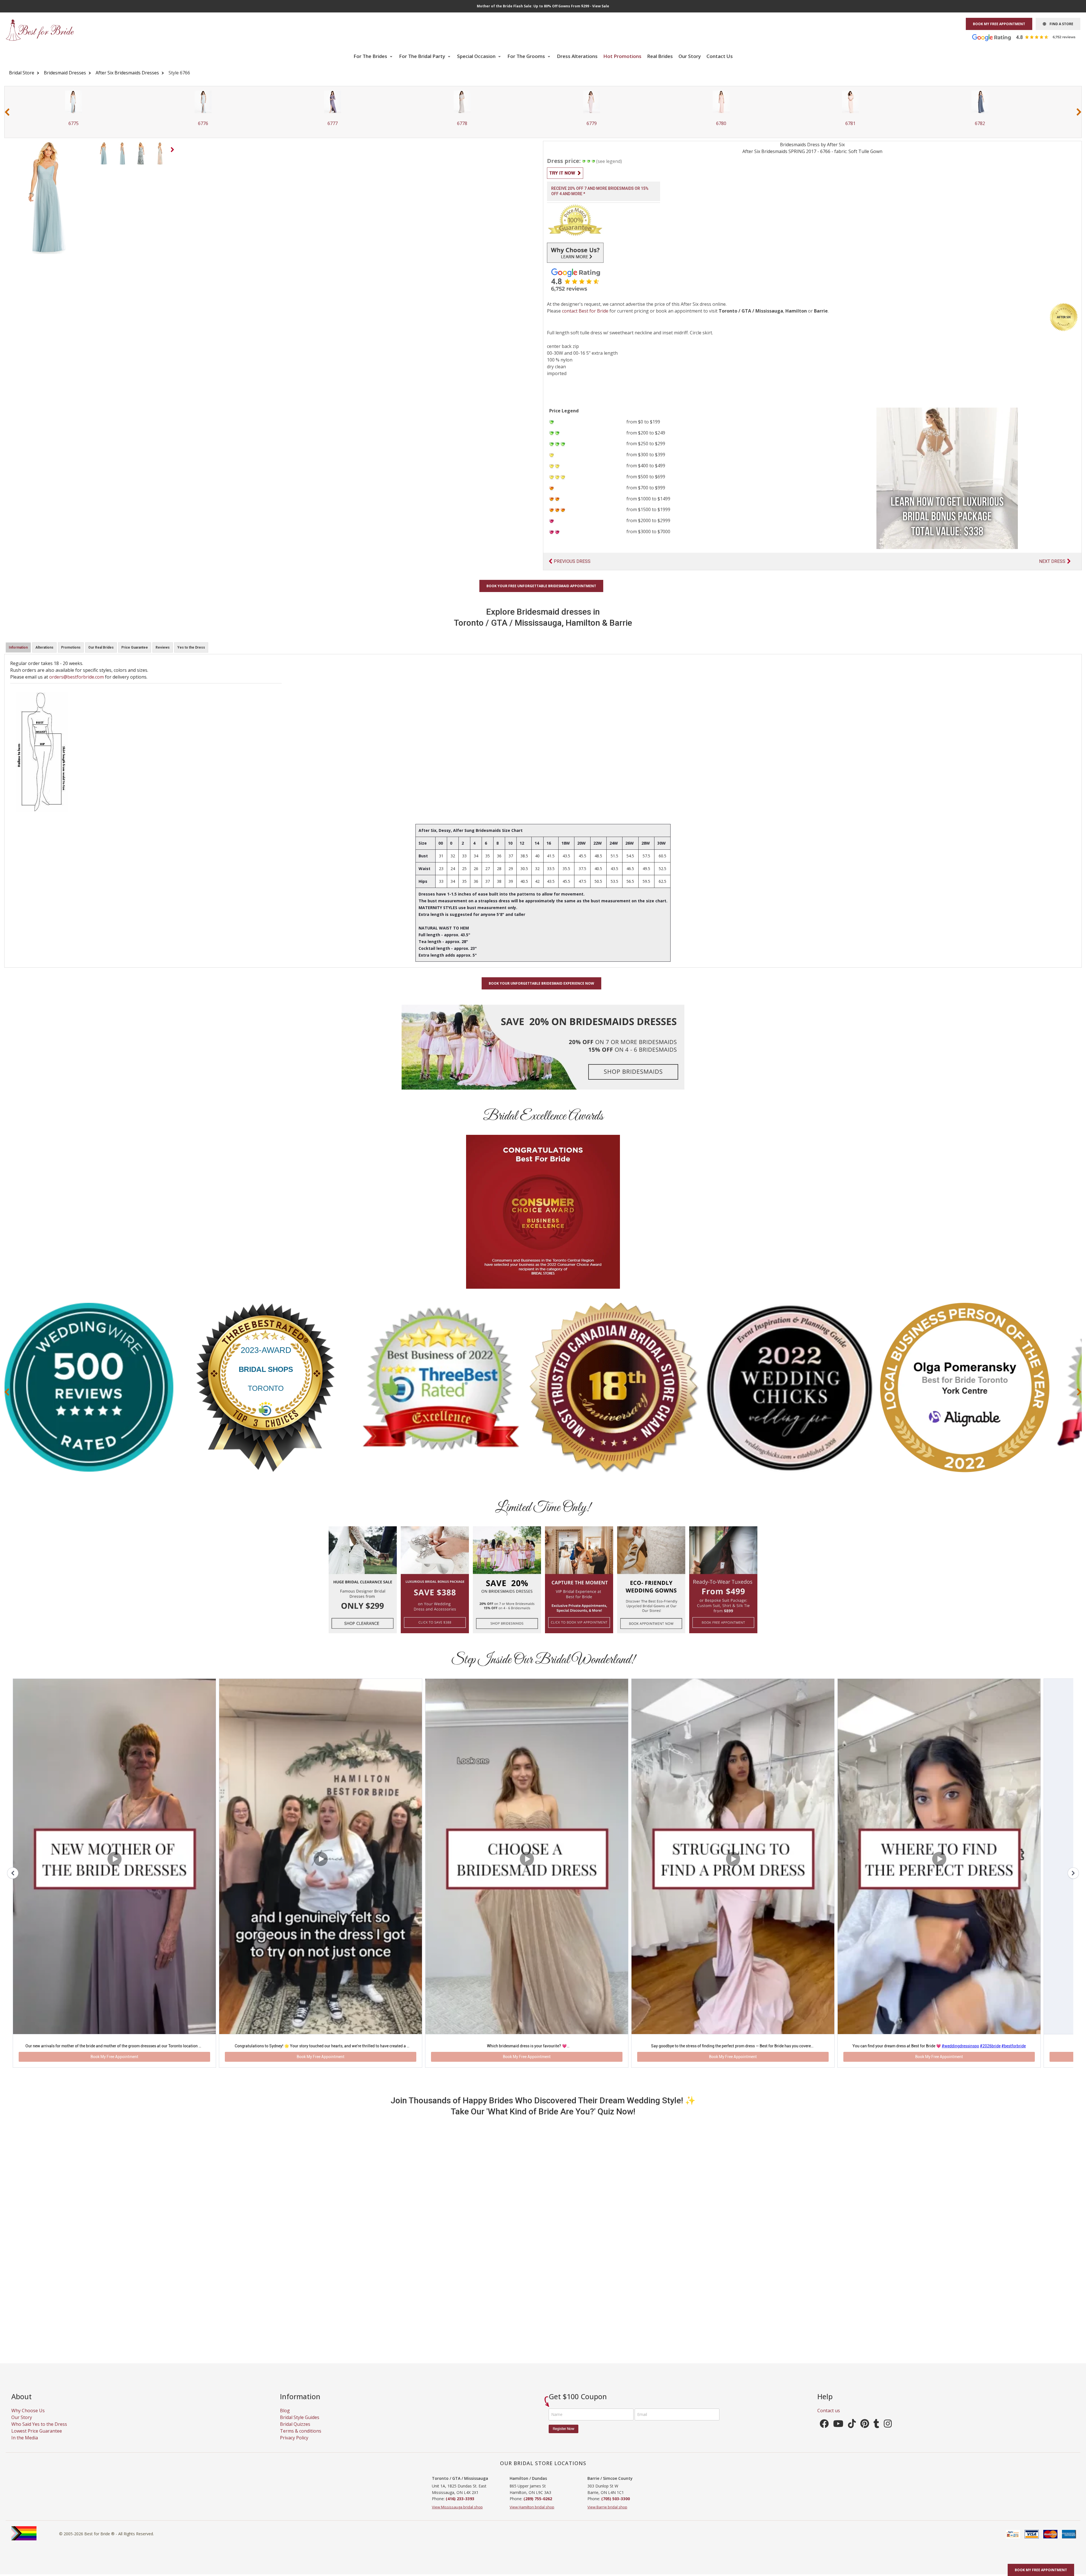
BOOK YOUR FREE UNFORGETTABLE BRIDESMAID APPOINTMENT (541, 586)
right (173, 151)
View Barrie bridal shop (607, 2519)
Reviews (163, 647)
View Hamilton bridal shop (532, 2519)
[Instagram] (888, 2437)
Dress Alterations (577, 56)
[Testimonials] (1028, 37)
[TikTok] (852, 2437)
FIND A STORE (1060, 24)
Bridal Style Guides (300, 2429)
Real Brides (660, 56)
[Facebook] (824, 2437)
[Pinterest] (865, 2437)
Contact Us (720, 56)
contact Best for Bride (585, 311)
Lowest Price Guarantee (37, 2442)
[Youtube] (838, 2437)
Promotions (71, 647)
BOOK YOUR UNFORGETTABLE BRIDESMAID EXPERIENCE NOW (541, 983)
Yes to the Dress (191, 647)
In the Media (25, 2449)
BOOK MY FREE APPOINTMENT (999, 24)
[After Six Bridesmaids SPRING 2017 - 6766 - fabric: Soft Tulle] (104, 153)
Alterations (44, 647)
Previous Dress (572, 561)
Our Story (690, 56)
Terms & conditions (301, 2442)
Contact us (829, 2422)
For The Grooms (527, 56)
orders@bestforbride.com (77, 677)
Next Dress (1052, 561)
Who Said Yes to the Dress (39, 2436)
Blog (285, 2422)
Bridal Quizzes (295, 2436)
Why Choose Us (28, 2422)
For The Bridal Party (423, 56)
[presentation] (7, 112)
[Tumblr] (876, 2437)
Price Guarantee (135, 647)
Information (18, 647)
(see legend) (609, 161)
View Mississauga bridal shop (457, 2519)
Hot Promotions (622, 56)
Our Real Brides (101, 647)
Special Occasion (477, 56)
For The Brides (371, 56)
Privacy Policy (294, 2449)
